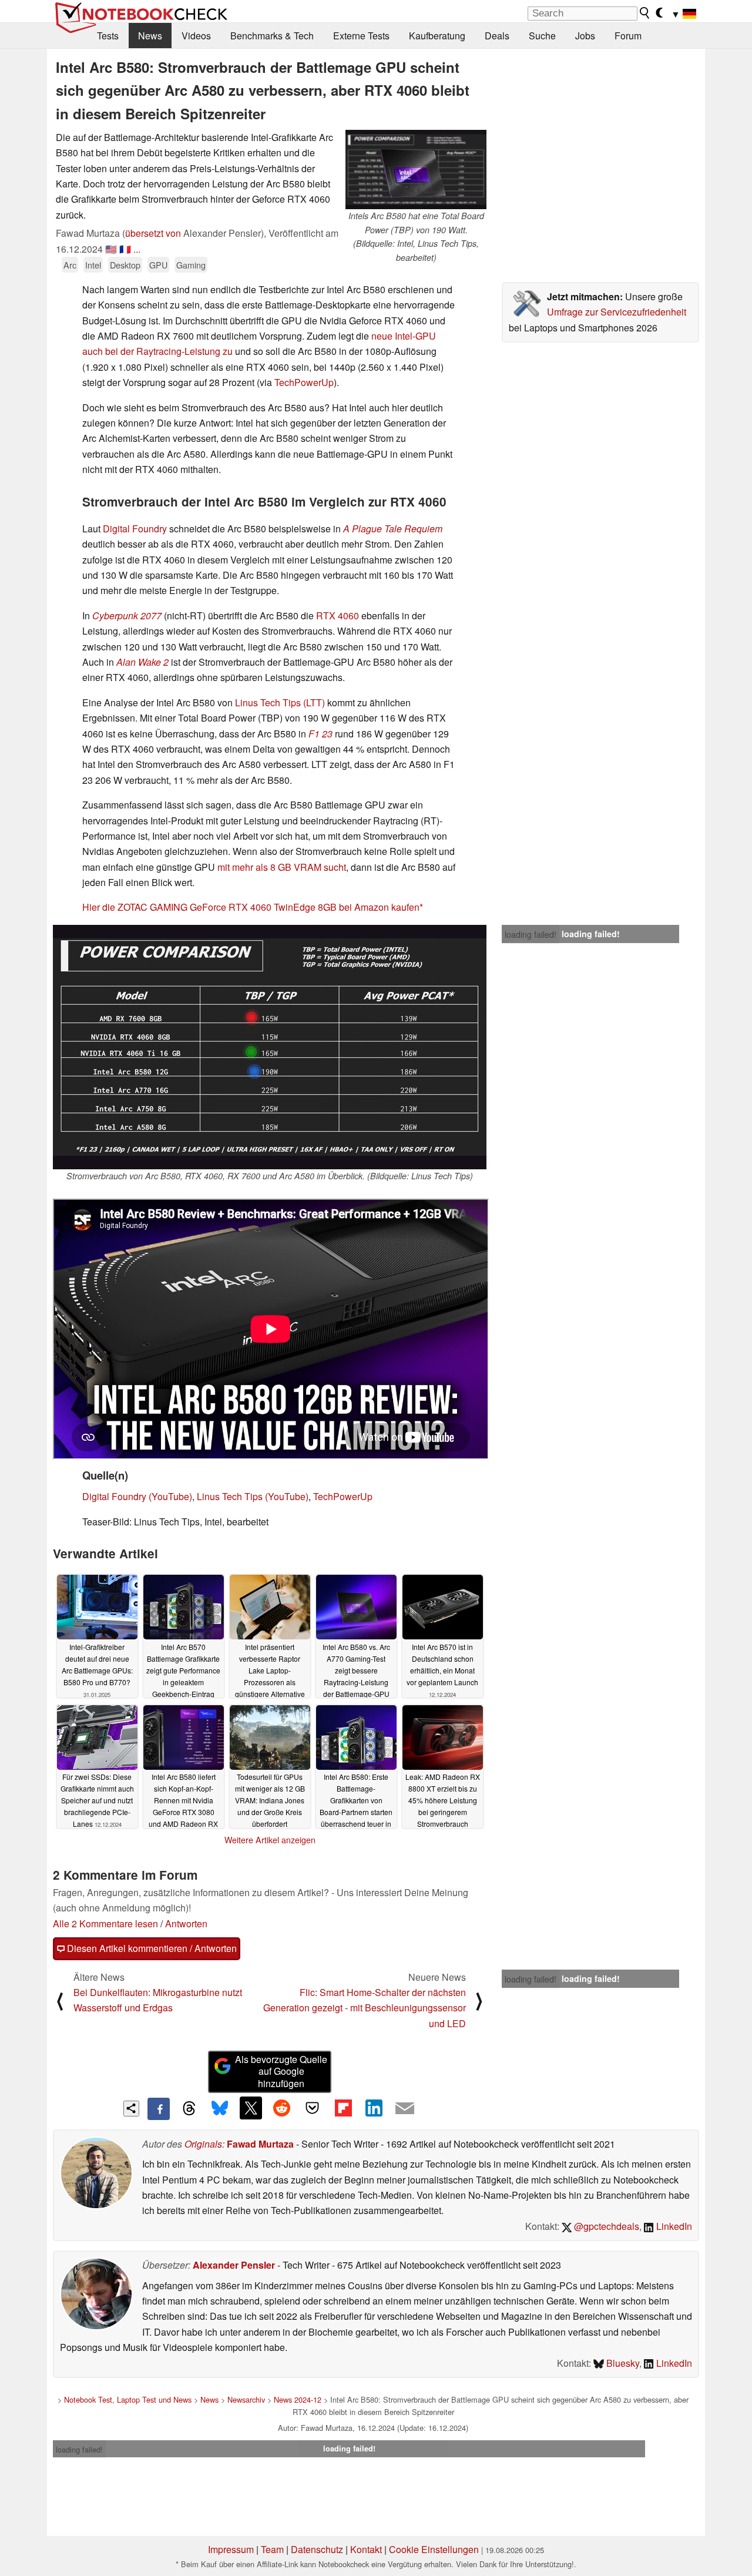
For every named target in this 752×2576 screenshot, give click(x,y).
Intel (93, 265)
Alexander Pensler (234, 2265)
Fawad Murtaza (260, 2144)
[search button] (645, 13)
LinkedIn (673, 2226)
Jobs (585, 36)
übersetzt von (153, 233)
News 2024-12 (298, 2399)
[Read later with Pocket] (313, 2108)
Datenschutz (317, 2549)
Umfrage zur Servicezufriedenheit (617, 312)
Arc (70, 265)
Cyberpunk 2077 (127, 616)
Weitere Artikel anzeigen (270, 1840)
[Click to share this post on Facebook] (159, 2109)
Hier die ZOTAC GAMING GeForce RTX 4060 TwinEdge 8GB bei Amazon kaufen (251, 907)
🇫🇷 (125, 249)
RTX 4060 (338, 616)
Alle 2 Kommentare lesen (105, 1923)
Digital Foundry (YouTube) (137, 1496)
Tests (108, 36)
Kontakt (366, 2549)
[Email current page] (405, 2109)
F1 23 (320, 734)
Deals (497, 36)
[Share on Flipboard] (343, 2108)
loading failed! (531, 934)
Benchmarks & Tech (272, 36)
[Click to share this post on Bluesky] (220, 2109)
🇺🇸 (111, 249)
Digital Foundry (135, 529)
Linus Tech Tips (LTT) (280, 702)
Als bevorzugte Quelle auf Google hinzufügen (281, 2072)
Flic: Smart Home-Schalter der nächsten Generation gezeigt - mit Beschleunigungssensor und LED (365, 2008)
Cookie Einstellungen (434, 2549)
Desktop (125, 265)
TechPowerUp (304, 382)
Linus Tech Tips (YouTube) (253, 1496)
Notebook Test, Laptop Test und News (128, 2399)
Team (272, 2549)
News (150, 36)
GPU (158, 265)
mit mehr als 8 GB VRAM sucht (282, 867)
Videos (196, 36)
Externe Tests (361, 36)
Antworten (186, 1923)
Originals (203, 2144)
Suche (542, 36)
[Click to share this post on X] (251, 2108)
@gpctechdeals (605, 2226)
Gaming (191, 265)
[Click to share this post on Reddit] (281, 2108)
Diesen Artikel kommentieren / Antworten (151, 1948)
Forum (628, 36)
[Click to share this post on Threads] (189, 2109)
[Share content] (131, 2109)
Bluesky (622, 2363)
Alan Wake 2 (142, 662)
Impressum (231, 2549)
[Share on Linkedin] (374, 2108)
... (137, 249)
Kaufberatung (437, 36)
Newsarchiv (246, 2399)
